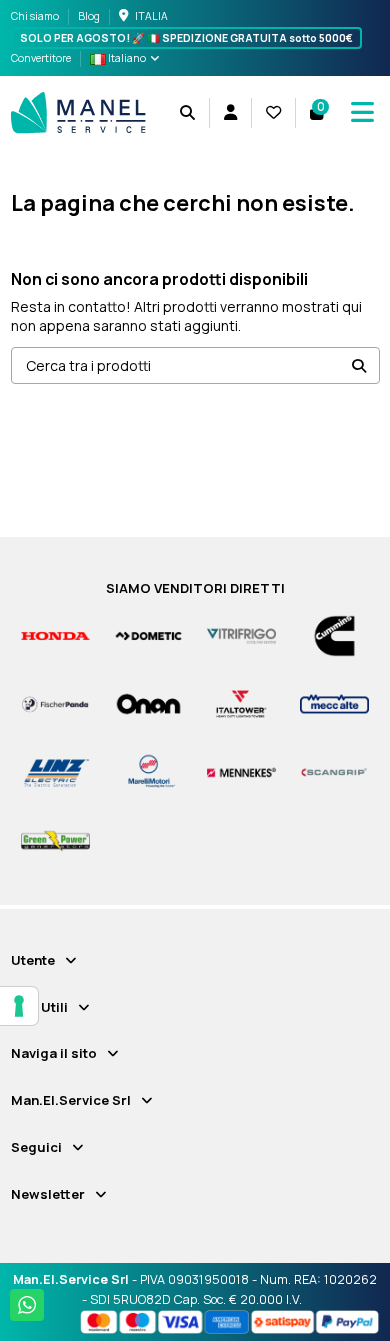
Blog (89, 16)
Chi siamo (36, 16)
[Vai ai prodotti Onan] (148, 703)
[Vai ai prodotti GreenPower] (55, 839)
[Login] (230, 113)
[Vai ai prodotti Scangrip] (334, 771)
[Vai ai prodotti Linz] (55, 771)
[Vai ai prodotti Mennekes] (241, 771)
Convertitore (41, 58)
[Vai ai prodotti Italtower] (241, 703)
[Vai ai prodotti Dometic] (148, 634)
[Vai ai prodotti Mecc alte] (334, 703)
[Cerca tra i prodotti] (359, 365)
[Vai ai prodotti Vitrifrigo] (241, 634)
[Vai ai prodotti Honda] (55, 634)
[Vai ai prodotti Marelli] (148, 771)
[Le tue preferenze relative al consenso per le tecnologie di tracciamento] (19, 1006)
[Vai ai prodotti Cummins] (334, 634)
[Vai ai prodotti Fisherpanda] (55, 703)
